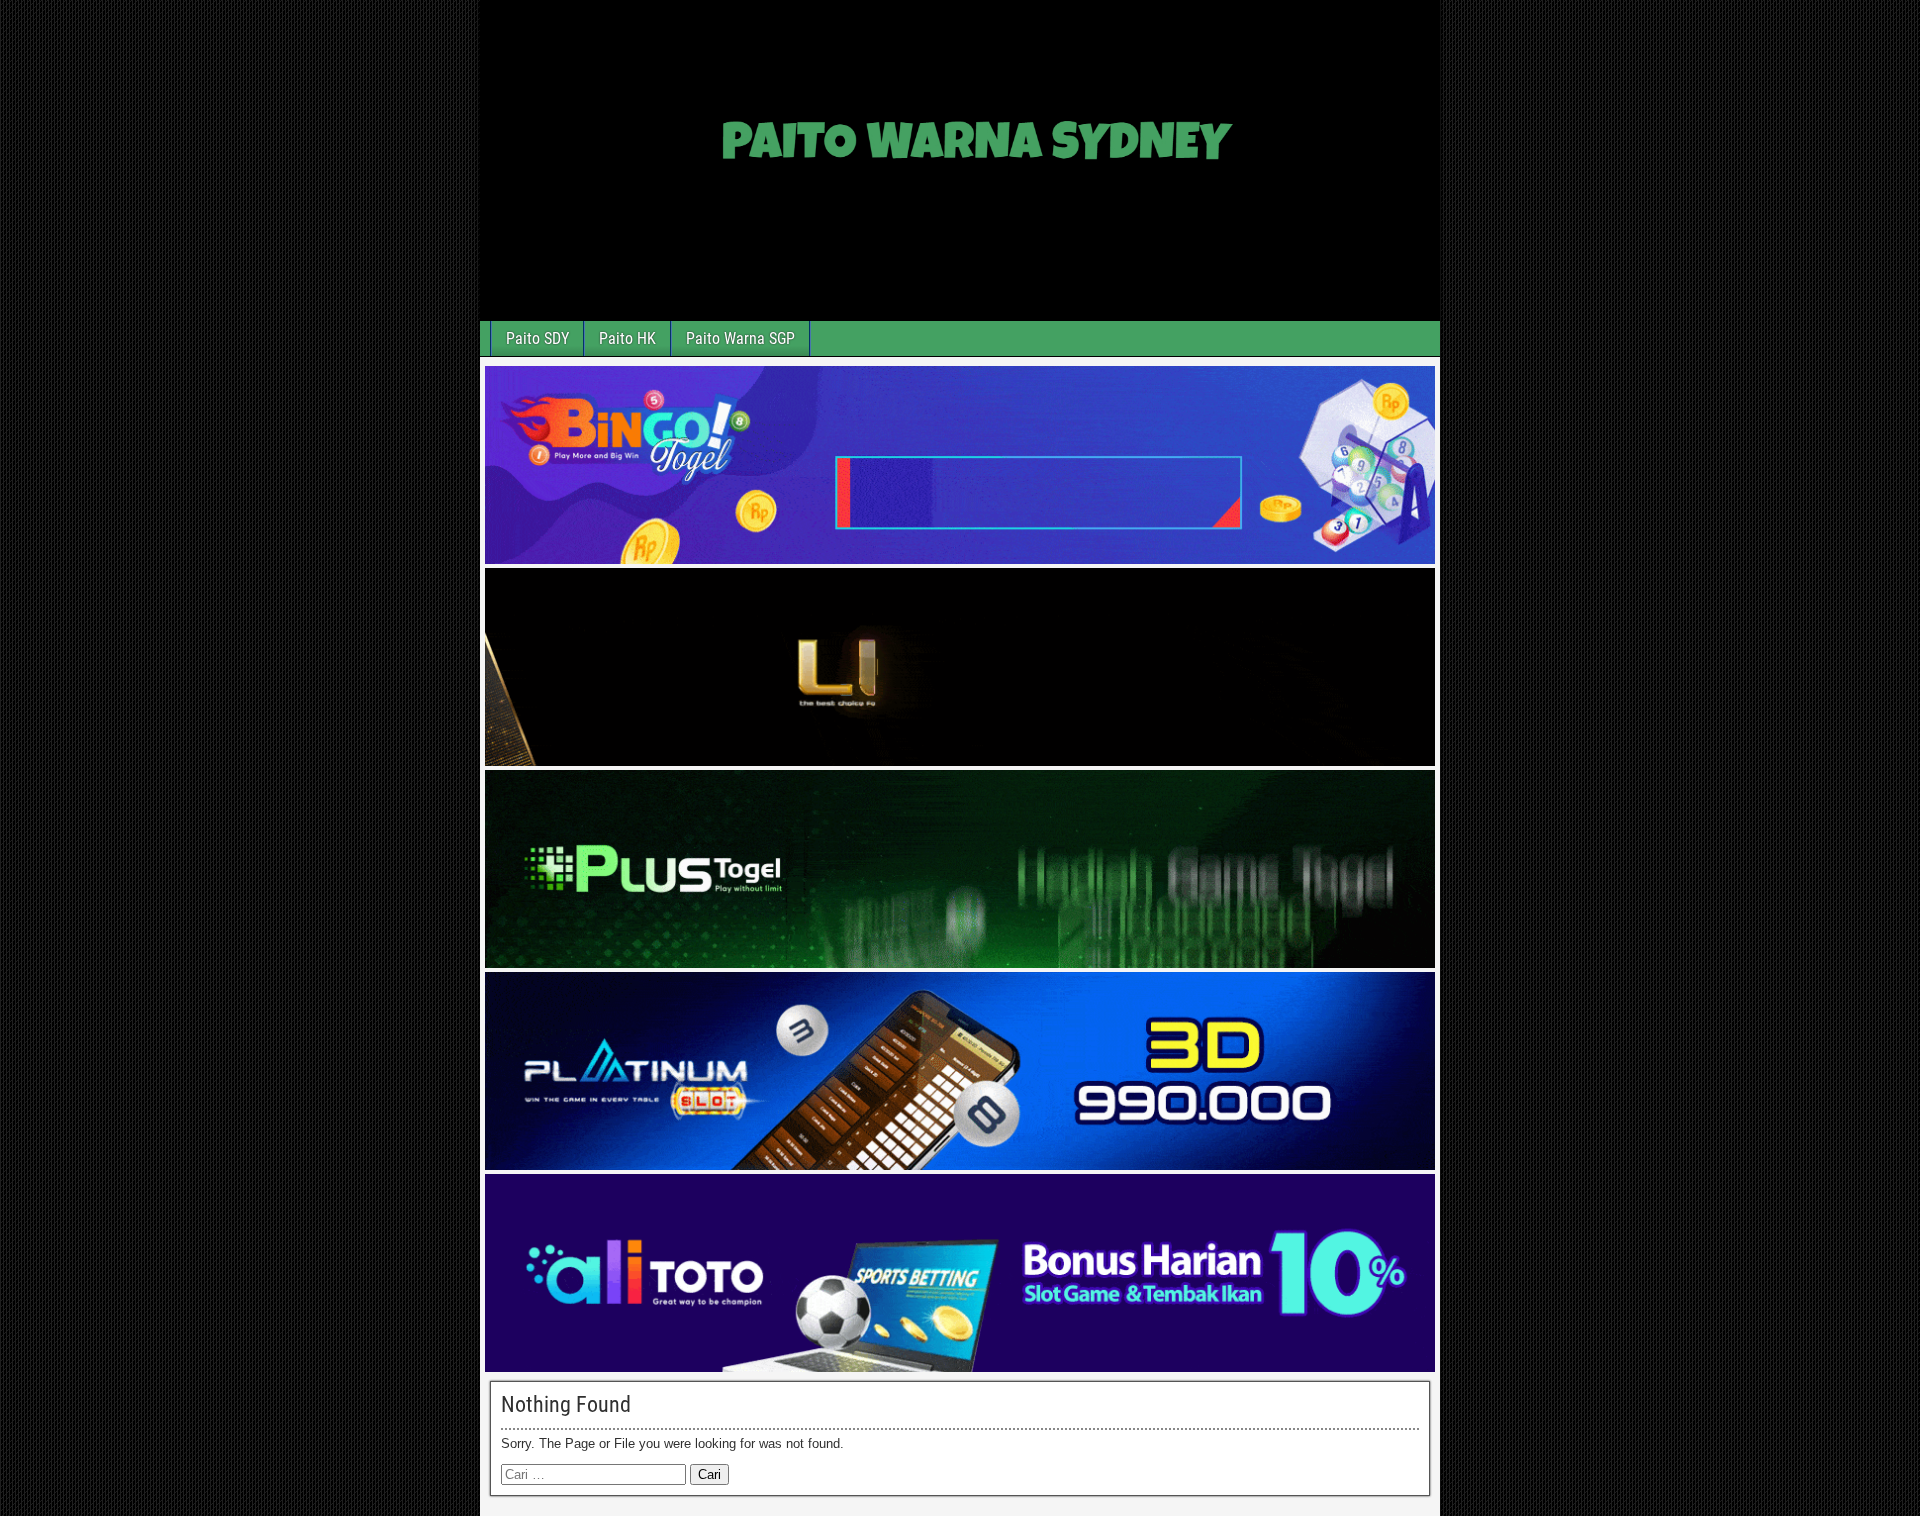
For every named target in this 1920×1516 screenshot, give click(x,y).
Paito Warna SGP (740, 338)
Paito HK (627, 338)
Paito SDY (537, 338)
